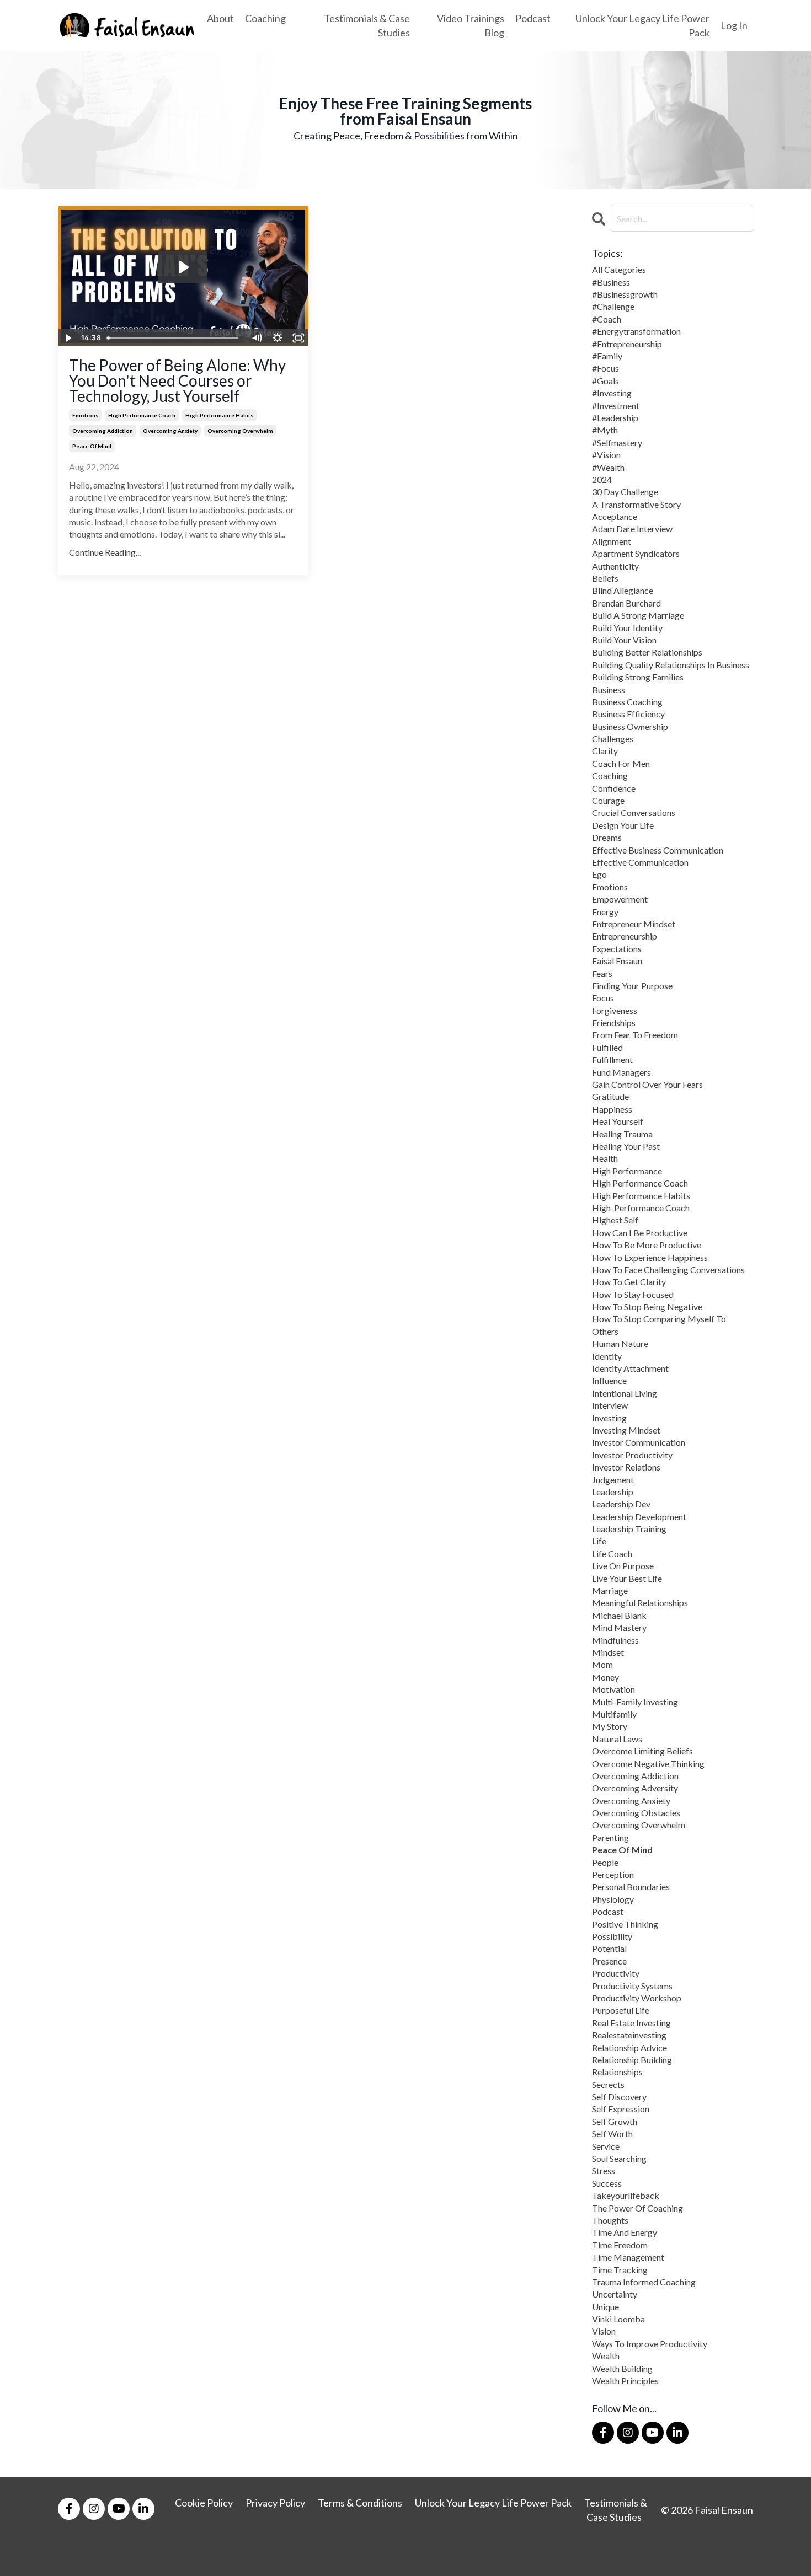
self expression (621, 2109)
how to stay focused (633, 1294)
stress (604, 2170)
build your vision (624, 640)
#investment (616, 406)
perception (613, 1874)
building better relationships (647, 652)
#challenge (613, 306)
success (607, 2183)
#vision (606, 455)
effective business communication (658, 850)
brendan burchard (626, 603)
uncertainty (615, 2294)
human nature (620, 1343)
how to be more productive (647, 1245)
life (599, 1541)
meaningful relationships (640, 1603)
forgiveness (615, 1010)
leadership (613, 1492)
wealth (606, 2356)
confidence (614, 788)
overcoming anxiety (170, 431)
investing (609, 1418)
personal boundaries (631, 1887)
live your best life (627, 1578)
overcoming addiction (103, 431)
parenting (610, 1837)
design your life (623, 825)
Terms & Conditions (360, 2503)
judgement (613, 1480)
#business (611, 282)
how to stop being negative (647, 1306)
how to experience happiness (650, 1257)
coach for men (621, 763)
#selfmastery (617, 442)
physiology (613, 1899)
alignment (612, 541)
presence (609, 1961)
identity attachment (630, 1368)
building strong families (638, 677)
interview (610, 1405)
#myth (605, 430)
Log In (734, 25)
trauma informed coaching (644, 2282)
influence (609, 1380)
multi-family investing (635, 1702)
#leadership (615, 418)
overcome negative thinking (648, 1764)
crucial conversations (634, 812)
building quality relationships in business (671, 665)
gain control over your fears (647, 1084)
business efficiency (628, 714)
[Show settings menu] (278, 338)
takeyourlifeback (626, 2195)
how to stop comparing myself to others (659, 1325)
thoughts (610, 2220)
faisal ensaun (617, 961)
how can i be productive (640, 1233)
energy (605, 912)
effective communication (640, 862)
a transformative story (636, 504)
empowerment (620, 899)
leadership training (629, 1529)
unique (605, 2307)
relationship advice (629, 2048)
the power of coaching (637, 2208)
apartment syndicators (636, 553)
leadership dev (621, 1504)
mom (602, 1664)
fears (602, 973)
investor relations (626, 1467)
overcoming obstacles (636, 1813)
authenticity (615, 566)
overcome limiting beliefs (642, 1751)
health (605, 1158)
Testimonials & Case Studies (367, 25)
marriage (610, 1590)
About (220, 18)
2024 (602, 479)
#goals (605, 381)
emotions (85, 415)
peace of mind (92, 446)
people (605, 1862)
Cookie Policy (204, 2503)
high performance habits (219, 415)
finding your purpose (632, 986)
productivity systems (632, 1986)
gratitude (610, 1096)
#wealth (608, 467)
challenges (613, 739)
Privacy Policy (275, 2503)
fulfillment (612, 1059)
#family (607, 356)
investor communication (639, 1442)
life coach (612, 1553)
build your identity (627, 628)
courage (608, 800)
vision (604, 2331)
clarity (605, 751)
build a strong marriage (638, 615)
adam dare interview (632, 528)
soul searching (619, 2158)
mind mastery (619, 1627)
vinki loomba (618, 2319)
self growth (615, 2121)
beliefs (605, 578)
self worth (612, 2134)
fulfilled (607, 1047)
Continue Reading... (105, 552)
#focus (605, 368)
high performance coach (142, 415)
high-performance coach (641, 1208)
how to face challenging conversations (668, 1270)
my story (610, 1726)
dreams (607, 837)
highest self (615, 1220)
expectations (617, 949)
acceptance (615, 516)
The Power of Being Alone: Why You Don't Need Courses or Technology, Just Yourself (177, 380)
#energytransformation (636, 331)
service (606, 2146)
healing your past (626, 1146)
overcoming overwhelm (240, 431)
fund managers (621, 1072)
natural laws (617, 1739)
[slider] (174, 338)
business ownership (630, 726)
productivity (616, 1973)
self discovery (619, 2097)
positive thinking (625, 1924)
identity (607, 1356)
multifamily (614, 1714)
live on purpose (623, 1566)
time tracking (620, 2270)
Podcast (533, 18)
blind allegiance (623, 590)
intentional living (625, 1393)
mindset (608, 1652)
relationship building (632, 2060)
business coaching (627, 702)
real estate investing (631, 2023)
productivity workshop (637, 1998)
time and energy (625, 2232)
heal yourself (618, 1121)
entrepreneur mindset (634, 924)
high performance (627, 1171)
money (605, 1677)
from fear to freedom (635, 1035)
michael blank (619, 1615)
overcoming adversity (635, 1788)
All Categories (619, 269)
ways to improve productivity (650, 2344)
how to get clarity (629, 1282)
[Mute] (257, 338)
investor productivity (632, 1455)
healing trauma (622, 1134)
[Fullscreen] (298, 338)
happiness (612, 1109)
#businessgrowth (625, 294)
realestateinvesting (629, 2035)
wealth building (622, 2368)
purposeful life (621, 2010)
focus (603, 998)
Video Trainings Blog (471, 25)
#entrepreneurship (627, 344)
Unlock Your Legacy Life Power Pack (642, 25)
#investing (612, 393)
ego (599, 874)
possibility (612, 1936)
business (609, 689)
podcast (608, 1911)
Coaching (265, 18)
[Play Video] (68, 338)
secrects (608, 2084)
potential (609, 1948)
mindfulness (615, 1640)
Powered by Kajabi (721, 2560)
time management (628, 2257)
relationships (617, 2072)
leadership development (639, 1517)
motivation (613, 1689)
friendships (614, 1023)
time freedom (620, 2245)
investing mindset (626, 1430)
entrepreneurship (625, 936)
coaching (610, 776)
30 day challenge (625, 492)
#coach (607, 319)
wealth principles (625, 2381)
